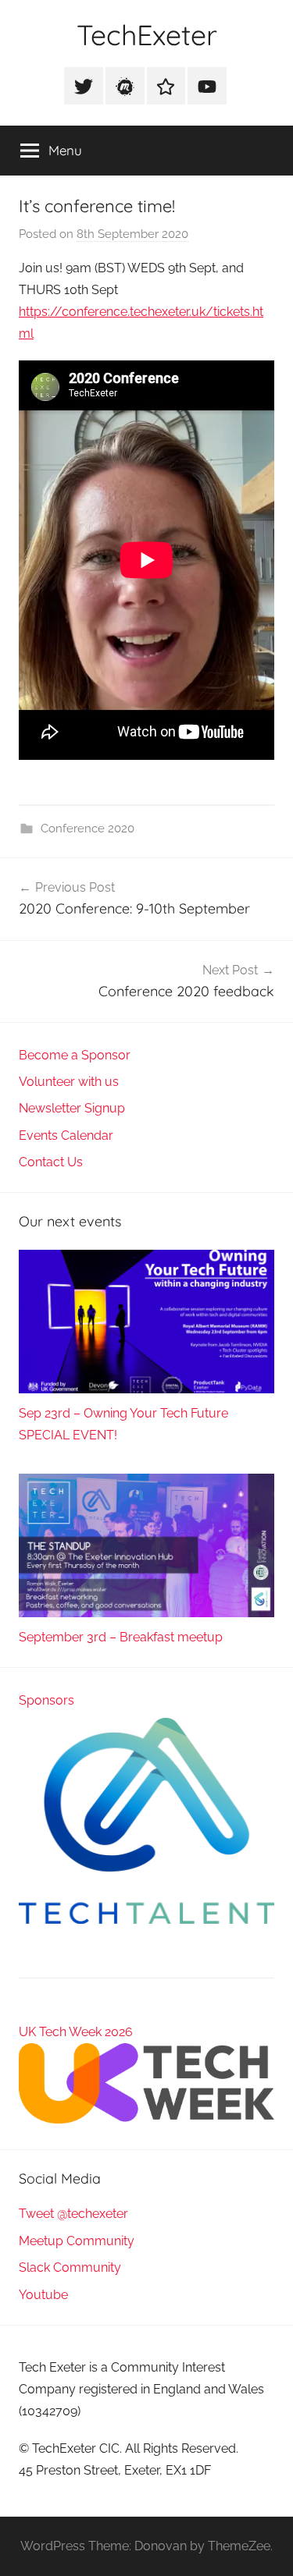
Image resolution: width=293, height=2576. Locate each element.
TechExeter (147, 35)
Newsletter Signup (72, 1108)
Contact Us (51, 1162)
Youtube (43, 2295)
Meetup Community (77, 2241)
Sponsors (46, 1700)
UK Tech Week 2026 (76, 2032)
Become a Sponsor (75, 1055)
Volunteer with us (69, 1082)
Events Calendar (66, 1135)
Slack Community (70, 2267)
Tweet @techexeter (73, 2214)
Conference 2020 (88, 829)
